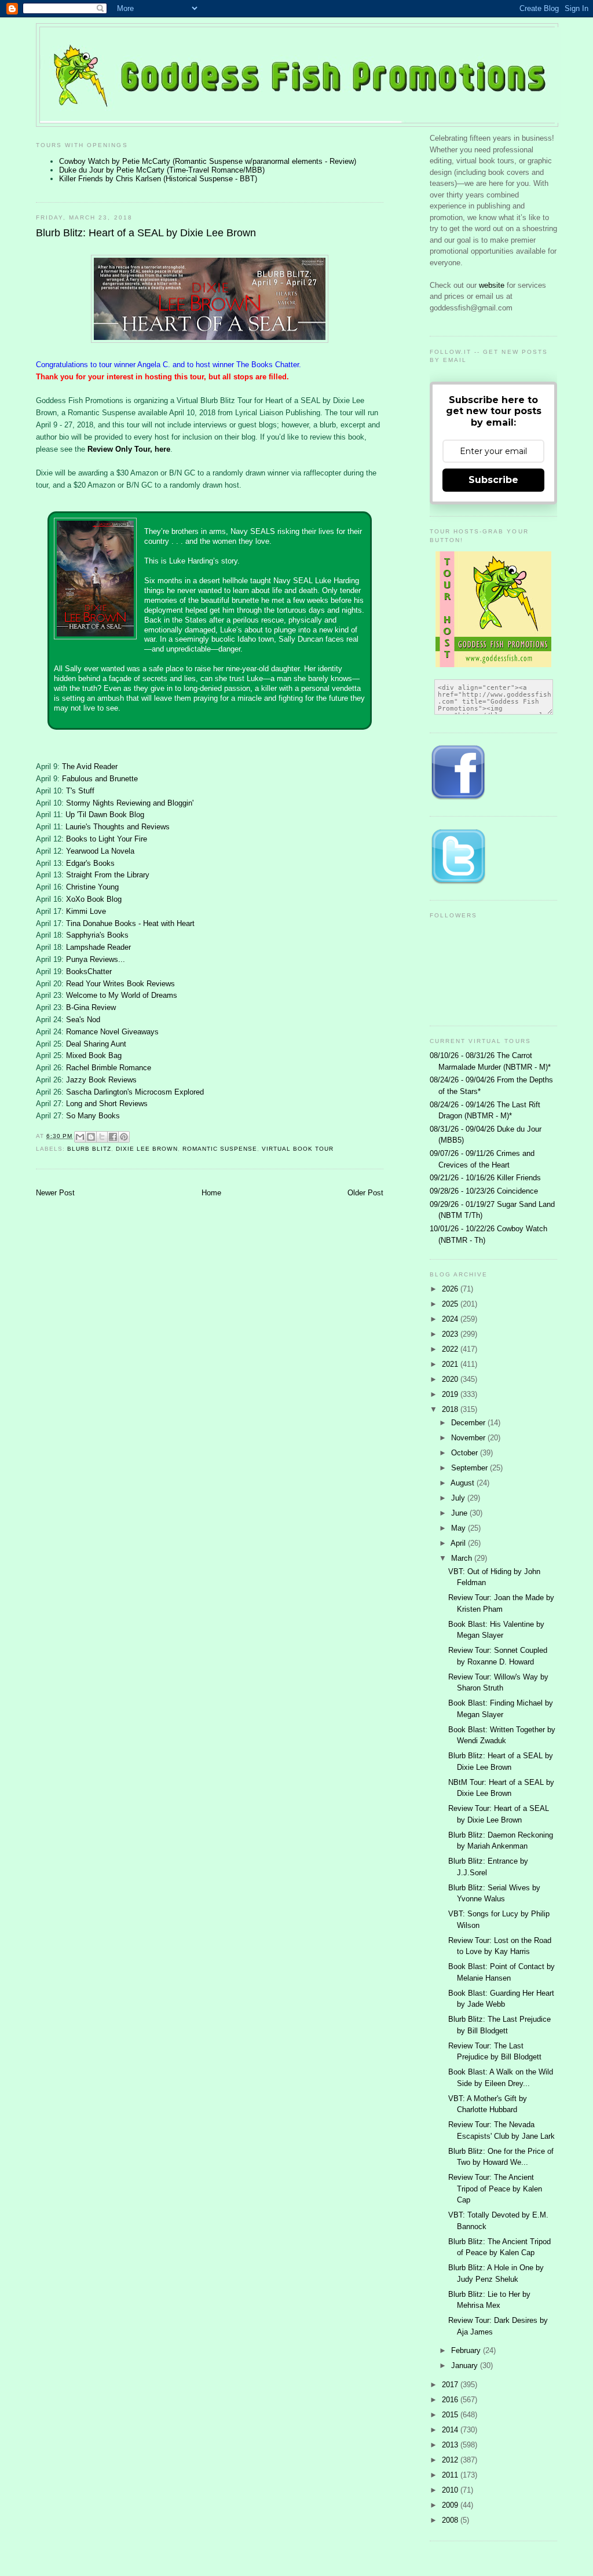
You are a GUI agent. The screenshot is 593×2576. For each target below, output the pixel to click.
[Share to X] (102, 1137)
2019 (451, 1394)
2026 (451, 1289)
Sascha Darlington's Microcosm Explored (135, 1092)
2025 (451, 1304)
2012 (451, 2460)
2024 (451, 1319)
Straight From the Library (108, 875)
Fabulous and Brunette (100, 779)
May (460, 1528)
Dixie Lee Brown (147, 1149)
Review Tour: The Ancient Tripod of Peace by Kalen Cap (495, 2189)
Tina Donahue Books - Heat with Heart (130, 923)
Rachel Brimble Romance (109, 1068)
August (464, 1483)
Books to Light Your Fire (107, 839)
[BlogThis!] (91, 1137)
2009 (451, 2505)
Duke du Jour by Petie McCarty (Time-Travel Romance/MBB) (162, 170)
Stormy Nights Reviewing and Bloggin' (130, 803)
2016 (451, 2400)
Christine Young (92, 887)
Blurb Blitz (89, 1149)
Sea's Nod (83, 1020)
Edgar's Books (90, 863)
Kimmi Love (86, 911)
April (459, 1543)
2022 (451, 1349)
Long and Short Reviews (107, 1104)
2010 (451, 2490)
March (463, 1558)
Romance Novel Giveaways (112, 1032)
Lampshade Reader (98, 947)
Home (211, 1193)
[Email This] (80, 1137)
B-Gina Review (91, 1007)
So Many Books (93, 1116)
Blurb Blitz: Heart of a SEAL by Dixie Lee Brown (146, 233)
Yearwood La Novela (100, 851)
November (469, 1438)
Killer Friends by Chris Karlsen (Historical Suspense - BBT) (158, 179)
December (469, 1423)
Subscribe (493, 480)
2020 (451, 1379)
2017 (451, 2385)
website (493, 285)
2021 (451, 1364)
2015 (451, 2415)
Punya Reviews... (96, 959)
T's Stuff (80, 791)
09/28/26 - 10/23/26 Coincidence (484, 1191)
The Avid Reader (90, 766)
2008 (451, 2520)
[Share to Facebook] (113, 1137)
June (460, 1513)
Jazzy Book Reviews (101, 1080)
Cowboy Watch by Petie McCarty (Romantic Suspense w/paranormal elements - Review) (208, 161)
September (471, 1468)
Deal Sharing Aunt (96, 1044)
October (466, 1453)
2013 (451, 2445)
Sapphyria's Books (97, 935)
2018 (451, 1409)
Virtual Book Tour (298, 1149)
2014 (451, 2430)
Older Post (365, 1193)
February (467, 2350)
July (459, 1498)
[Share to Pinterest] (124, 1137)
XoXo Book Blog (94, 899)
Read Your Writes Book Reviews (120, 984)
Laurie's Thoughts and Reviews (118, 827)
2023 (451, 1334)
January (466, 2365)
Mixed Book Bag (94, 1055)
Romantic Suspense (220, 1149)
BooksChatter (89, 972)
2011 (451, 2475)
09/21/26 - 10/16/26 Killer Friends (485, 1178)
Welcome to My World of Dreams (122, 995)
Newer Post (55, 1193)
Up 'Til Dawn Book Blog (105, 815)
